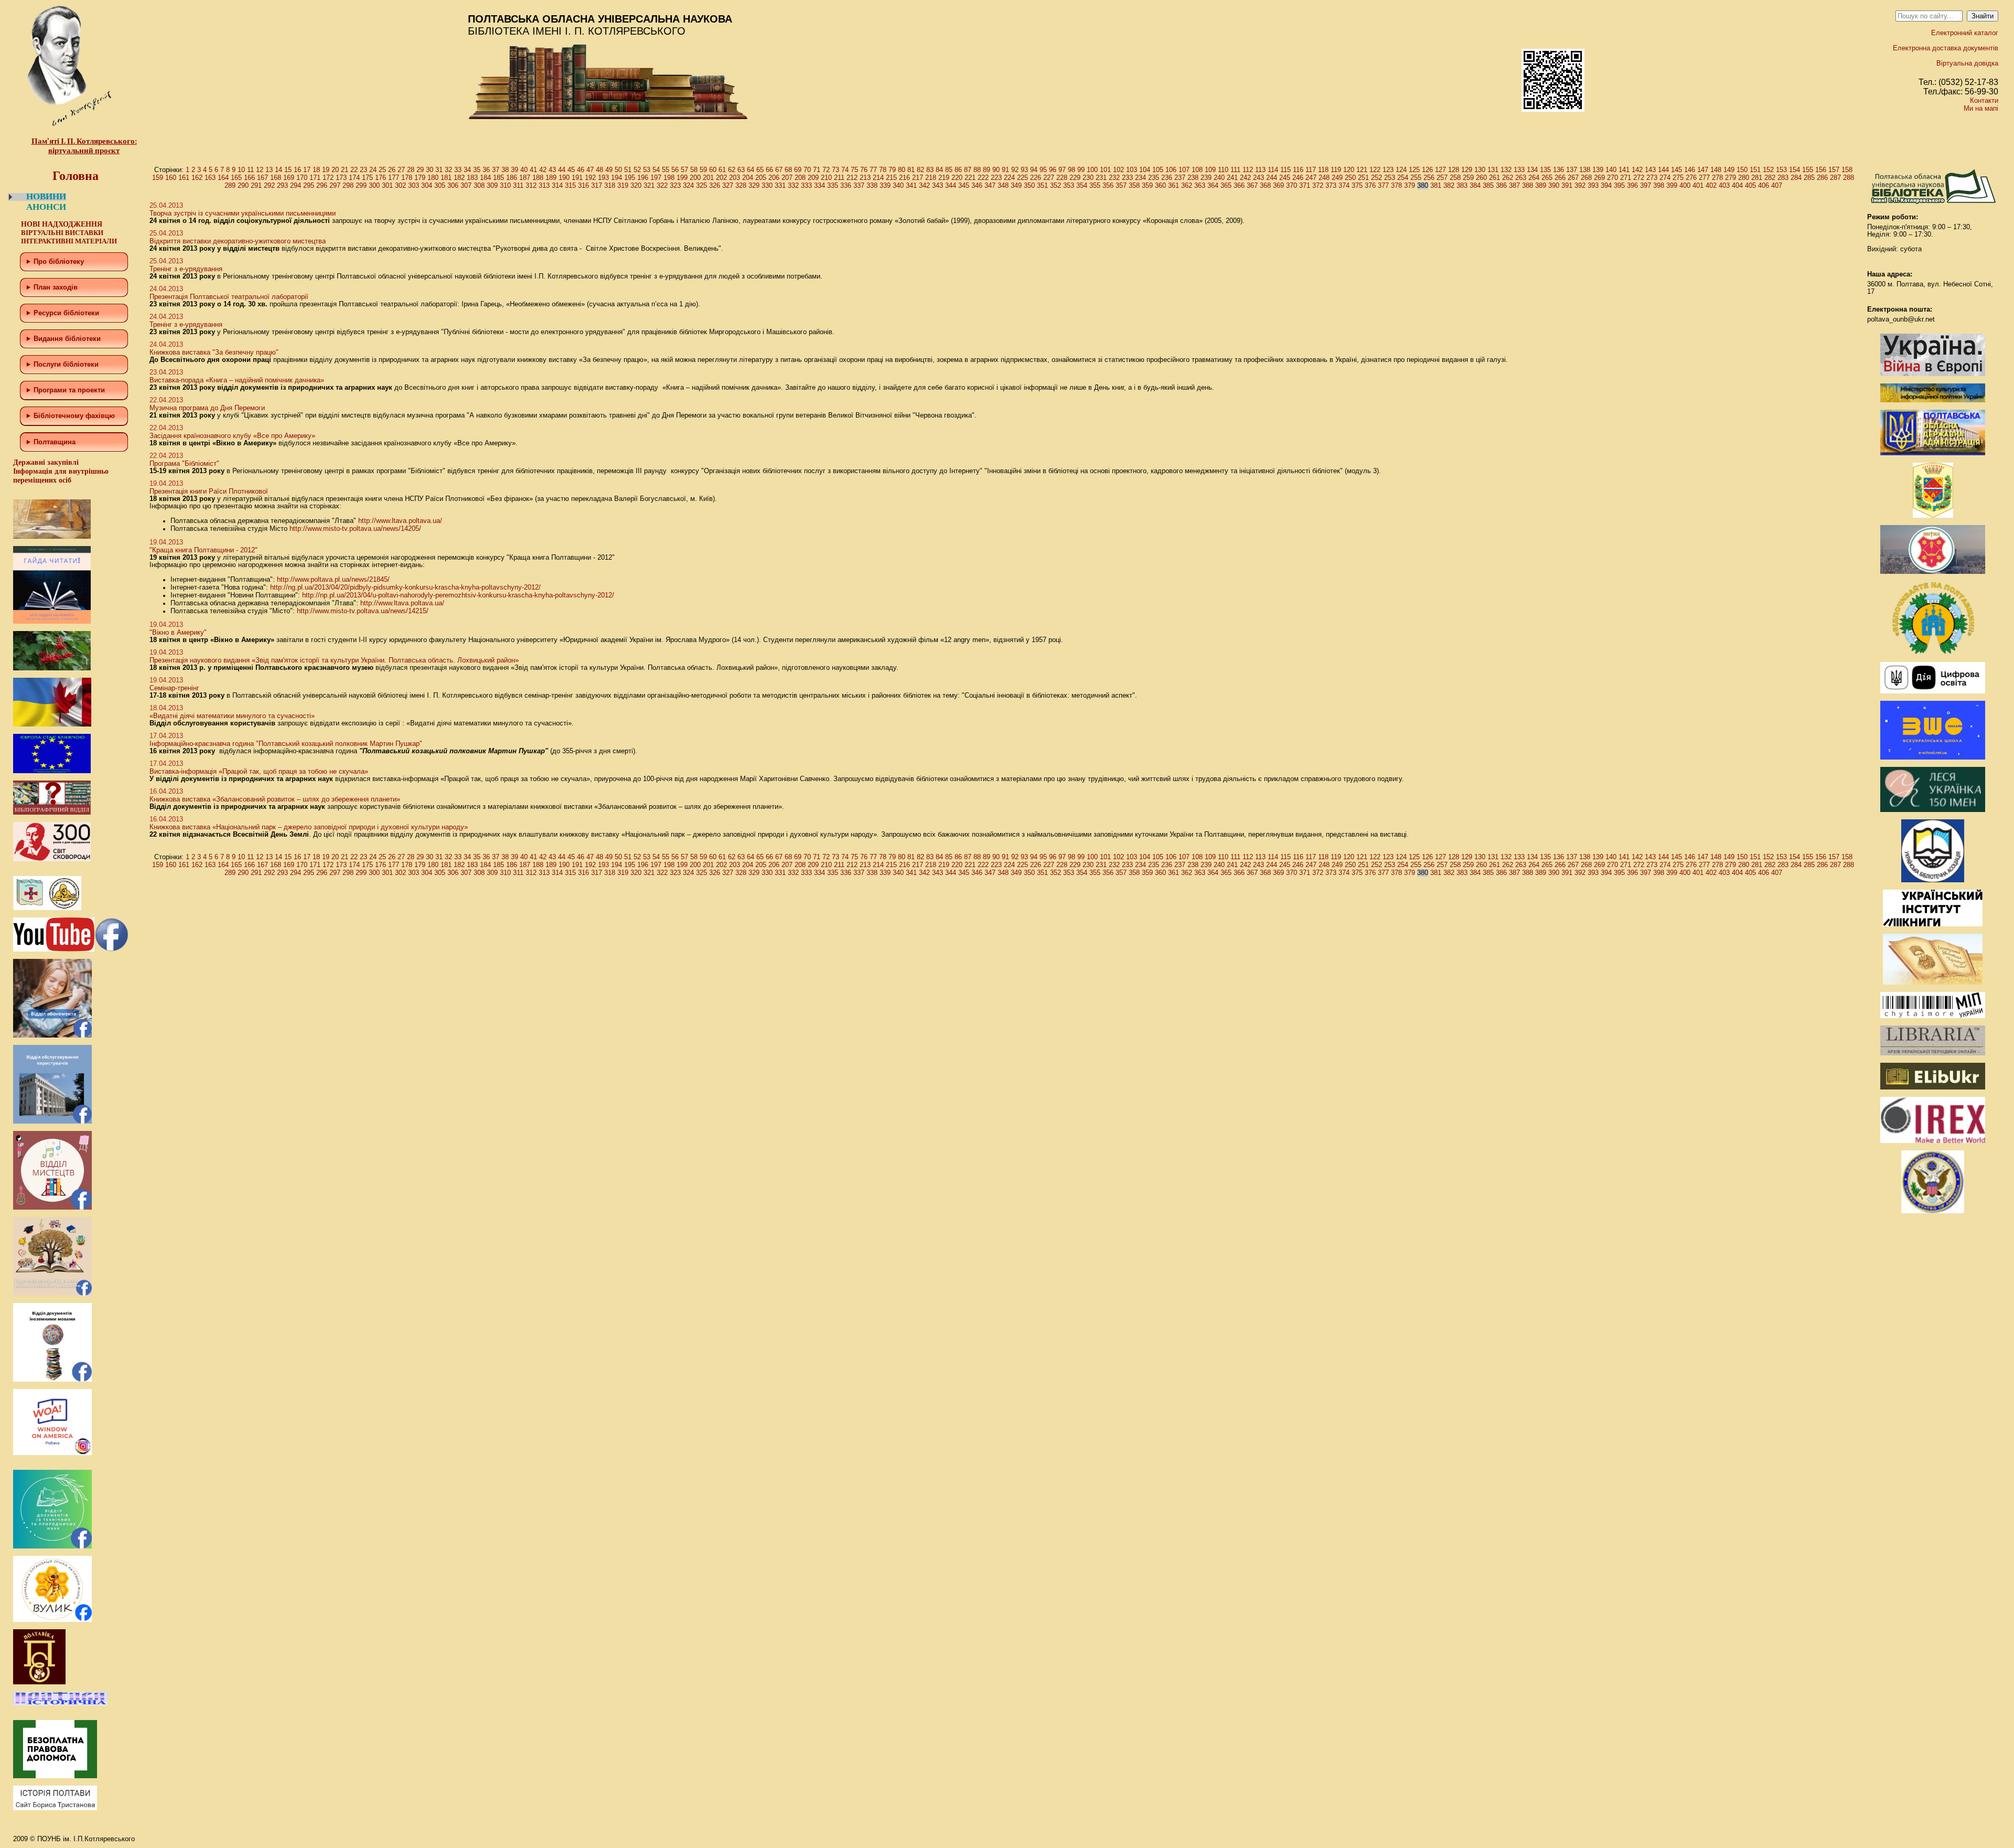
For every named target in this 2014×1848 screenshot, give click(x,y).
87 (968, 170)
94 (1034, 170)
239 (1206, 178)
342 (924, 185)
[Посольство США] (1933, 1211)
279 (1731, 178)
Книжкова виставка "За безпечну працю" (214, 352)
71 (817, 170)
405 (1750, 185)
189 (551, 178)
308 (479, 185)
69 (798, 170)
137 (1572, 170)
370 (1292, 185)
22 (354, 170)
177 (394, 178)
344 (951, 185)
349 (1016, 185)
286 (1822, 178)
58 (694, 170)
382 (1449, 185)
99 (1081, 170)
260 (1481, 178)
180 (433, 178)
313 (544, 185)
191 (577, 178)
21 (345, 170)
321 (649, 185)
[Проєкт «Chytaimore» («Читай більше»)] (1933, 1016)
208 (800, 178)
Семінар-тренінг (174, 688)
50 (618, 170)
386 (1501, 185)
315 (570, 185)
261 (1495, 178)
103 (1132, 170)
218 (931, 178)
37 (496, 170)
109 (1210, 170)
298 (348, 185)
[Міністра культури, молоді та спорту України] (1933, 400)
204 (748, 178)
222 (983, 178)
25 (382, 170)
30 (430, 170)
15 (288, 170)
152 (1768, 170)
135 (1545, 170)
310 (505, 185)
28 (411, 170)
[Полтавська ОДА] (1933, 453)
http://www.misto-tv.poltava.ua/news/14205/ (355, 528)
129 (1467, 170)
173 (341, 178)
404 (1737, 185)
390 (1554, 185)
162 (197, 178)
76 (864, 170)
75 (854, 170)
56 (675, 170)
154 (1795, 170)
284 (1796, 178)
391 (1567, 185)
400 (1685, 185)
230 (1088, 178)
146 (1690, 170)
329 (754, 185)
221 (970, 178)
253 (1390, 178)
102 (1118, 170)
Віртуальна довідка (1967, 63)
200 (695, 178)
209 (813, 178)
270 (1613, 178)
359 (1147, 185)
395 (1619, 185)
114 (1273, 170)
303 (414, 185)
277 (1704, 178)
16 (297, 170)
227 (1049, 178)
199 (682, 178)
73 (835, 170)
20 (335, 170)
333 (806, 185)
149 (1729, 170)
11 (250, 170)
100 (1092, 170)
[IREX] (1933, 1141)
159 (158, 178)
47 (590, 170)
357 (1121, 185)
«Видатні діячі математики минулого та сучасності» (232, 716)
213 (865, 178)
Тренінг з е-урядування (186, 269)
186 (512, 178)
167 (263, 178)
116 (1298, 170)
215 (891, 178)
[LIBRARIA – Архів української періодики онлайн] (1933, 1053)
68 (788, 170)
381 (1436, 185)
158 (1847, 170)
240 (1219, 178)
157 (1834, 170)
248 (1324, 178)
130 (1480, 170)
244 (1272, 178)
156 (1821, 170)
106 (1171, 170)
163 (210, 178)
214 (878, 178)
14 (278, 170)
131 (1493, 170)
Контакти (1984, 100)
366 (1239, 185)
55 (666, 170)
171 (315, 178)
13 (269, 170)
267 (1573, 178)
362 (1187, 185)
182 (459, 178)
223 (996, 178)
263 (1521, 178)
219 (944, 178)
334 (819, 185)
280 (1744, 178)
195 (630, 178)
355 (1095, 185)
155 (1808, 170)
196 (643, 178)
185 (499, 178)
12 (260, 170)
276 (1691, 178)
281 (1757, 178)
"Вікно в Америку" (178, 632)
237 (1180, 178)
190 (564, 178)
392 (1580, 185)
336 (846, 185)
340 (898, 185)
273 (1652, 178)
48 (599, 170)
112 (1248, 170)
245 (1285, 178)
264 (1534, 178)
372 (1318, 185)
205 (761, 178)
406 (1764, 185)
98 (1072, 170)
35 (477, 170)
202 (721, 178)
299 (361, 185)
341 (911, 185)
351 (1042, 185)
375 (1357, 185)
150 (1742, 170)
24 (373, 170)
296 (322, 185)
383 (1462, 185)
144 (1663, 170)
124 (1401, 170)
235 (1154, 178)
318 (610, 185)
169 (289, 178)
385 (1488, 185)
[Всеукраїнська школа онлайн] (1933, 757)
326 (715, 185)
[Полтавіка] (39, 1682)
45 (571, 170)
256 (1429, 178)
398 (1659, 185)
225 (1022, 178)
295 (309, 185)
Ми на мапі (1981, 108)
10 (241, 170)
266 (1560, 178)
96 (1053, 170)
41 (533, 170)
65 (760, 170)
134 (1532, 170)
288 (1849, 178)
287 (1835, 178)
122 (1375, 170)
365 (1226, 185)
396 (1632, 185)
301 (387, 185)
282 (1770, 178)
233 (1127, 178)
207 (787, 178)
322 (662, 185)
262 (1508, 178)
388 (1528, 185)
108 (1197, 170)
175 (367, 178)
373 (1331, 185)
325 (701, 185)
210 (826, 178)
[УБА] (1933, 880)
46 (581, 170)
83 (930, 170)
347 (990, 185)
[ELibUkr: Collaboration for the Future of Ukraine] (1933, 1087)
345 (964, 185)
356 (1108, 185)
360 (1160, 185)
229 (1075, 178)
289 (230, 185)
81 (911, 170)
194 (617, 178)
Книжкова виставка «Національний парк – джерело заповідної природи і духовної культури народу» (309, 827)
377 (1383, 185)
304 (427, 185)
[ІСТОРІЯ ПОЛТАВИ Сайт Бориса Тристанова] (55, 1808)
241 (1232, 178)
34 (467, 170)
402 (1711, 185)
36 (486, 170)
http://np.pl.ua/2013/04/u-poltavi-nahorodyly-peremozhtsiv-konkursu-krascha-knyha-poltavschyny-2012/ (458, 595)
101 (1105, 170)
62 (732, 170)
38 (505, 170)
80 (902, 170)
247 (1311, 178)
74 (845, 170)
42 (543, 170)
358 (1134, 185)
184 (485, 178)
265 (1547, 178)
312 (531, 185)
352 (1056, 185)
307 (466, 185)
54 (656, 170)
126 (1427, 170)
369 (1278, 185)
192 (590, 178)
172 (328, 178)
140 (1611, 170)
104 (1145, 170)
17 (307, 170)
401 (1698, 185)
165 (236, 178)
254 (1403, 178)
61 (722, 170)
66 (769, 170)
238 (1193, 178)
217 (918, 178)
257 (1442, 178)
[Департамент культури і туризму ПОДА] (1933, 515)
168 (276, 178)
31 (439, 170)
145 (1676, 170)
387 (1514, 185)
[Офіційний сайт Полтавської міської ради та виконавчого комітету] (1933, 572)
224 (1009, 178)
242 (1245, 178)
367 (1252, 185)
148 (1716, 170)
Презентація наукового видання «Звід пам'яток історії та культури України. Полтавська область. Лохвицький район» (334, 660)
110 (1223, 170)
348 (1003, 185)
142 (1637, 170)
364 (1213, 185)
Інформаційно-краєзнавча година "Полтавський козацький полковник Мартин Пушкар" (286, 744)
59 (703, 170)
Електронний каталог (1965, 33)
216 (904, 178)
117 (1311, 170)
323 (675, 185)
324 (688, 185)
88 (977, 170)
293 (282, 185)
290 (243, 185)
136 (1558, 170)
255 (1416, 178)
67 (779, 170)
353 (1069, 185)
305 (440, 185)
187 (525, 178)
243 (1258, 178)
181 (446, 178)
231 (1101, 178)
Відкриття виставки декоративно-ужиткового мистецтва (238, 241)
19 (326, 170)
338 (872, 185)
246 (1298, 178)
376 (1370, 185)
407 (1777, 185)
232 (1114, 178)
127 (1440, 170)
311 (518, 185)
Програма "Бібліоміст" (184, 463)
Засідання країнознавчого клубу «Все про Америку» (232, 436)
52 (637, 170)
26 (392, 170)
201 (708, 178)
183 (472, 178)
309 (492, 185)
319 (623, 185)
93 (1024, 170)
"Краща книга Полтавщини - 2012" (203, 550)
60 (713, 170)
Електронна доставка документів (1946, 48)
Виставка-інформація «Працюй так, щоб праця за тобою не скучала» (259, 771)
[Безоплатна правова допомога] (55, 1776)
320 (636, 185)
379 (1410, 185)
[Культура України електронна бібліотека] (1933, 982)
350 (1029, 185)
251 (1363, 178)
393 (1593, 185)
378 (1396, 185)
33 (458, 170)
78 (883, 170)
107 (1184, 170)
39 (515, 170)
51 (628, 170)
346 (977, 185)
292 (269, 185)
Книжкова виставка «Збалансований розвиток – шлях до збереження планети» (275, 799)
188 (538, 178)
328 (741, 185)
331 (780, 185)
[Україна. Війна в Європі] (1933, 374)
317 (597, 185)
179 (420, 178)
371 (1305, 185)
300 (374, 185)
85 (949, 170)
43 (552, 170)
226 (1036, 178)
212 (852, 178)
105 (1158, 170)
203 (735, 178)
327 (728, 185)
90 (996, 170)
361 (1174, 185)
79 (892, 170)
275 (1678, 178)
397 (1646, 185)
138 (1585, 170)
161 (184, 178)
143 (1650, 170)
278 (1717, 178)
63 (741, 170)
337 (859, 185)
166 (249, 178)
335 (833, 185)
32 (448, 170)
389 (1541, 185)
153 (1781, 170)
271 (1626, 178)
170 (302, 178)
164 (223, 178)
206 (774, 178)
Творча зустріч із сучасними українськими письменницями (243, 213)
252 (1376, 178)
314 (557, 185)
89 (987, 170)
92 (1015, 170)
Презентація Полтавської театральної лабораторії (229, 297)
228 (1062, 178)
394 (1606, 185)
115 (1285, 170)
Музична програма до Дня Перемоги (207, 408)
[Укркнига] (1933, 924)
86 (958, 170)
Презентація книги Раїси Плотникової (209, 491)
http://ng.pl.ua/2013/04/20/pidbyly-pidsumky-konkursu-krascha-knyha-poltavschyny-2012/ (405, 587)
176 (381, 178)
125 (1414, 170)
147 (1703, 170)
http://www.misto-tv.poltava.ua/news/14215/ (363, 611)
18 (316, 170)
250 (1350, 178)
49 (609, 170)
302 (400, 185)
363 (1200, 185)
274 (1665, 178)
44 (562, 170)
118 (1323, 170)
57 (684, 170)
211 (839, 178)
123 (1388, 170)
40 (524, 170)
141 (1624, 170)
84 (939, 170)
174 (354, 178)
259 (1468, 178)
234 (1140, 178)
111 (1235, 170)
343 (938, 185)
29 (420, 170)
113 (1260, 170)
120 (1349, 170)
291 (256, 185)
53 (647, 170)
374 (1344, 185)
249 (1337, 178)
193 (603, 178)
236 (1167, 178)
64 (751, 170)
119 (1336, 170)
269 (1599, 178)
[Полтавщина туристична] (1933, 652)
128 (1454, 170)
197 (656, 178)
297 (335, 185)
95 (1043, 170)
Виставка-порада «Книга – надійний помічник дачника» (237, 380)
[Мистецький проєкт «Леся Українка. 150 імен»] (1933, 810)
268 (1586, 178)
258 (1455, 178)
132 (1506, 170)
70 (807, 170)
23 (363, 170)
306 (453, 185)
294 (296, 185)
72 (826, 170)
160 (171, 178)
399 (1672, 185)
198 (669, 178)
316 (583, 185)
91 (1005, 170)
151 (1755, 170)
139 (1598, 170)
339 (885, 185)
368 (1265, 185)
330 (767, 185)
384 (1475, 185)
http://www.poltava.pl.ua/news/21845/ (333, 579)
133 (1519, 170)
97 (1062, 170)
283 (1783, 178)
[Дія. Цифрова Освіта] (1933, 691)
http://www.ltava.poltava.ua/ (400, 521)
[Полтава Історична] (60, 1703)
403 (1724, 185)
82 (920, 170)
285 (1809, 178)
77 (873, 170)
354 (1082, 185)
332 (793, 185)
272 (1639, 178)
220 (957, 178)
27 (401, 170)
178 (407, 178)
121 (1362, 170)
